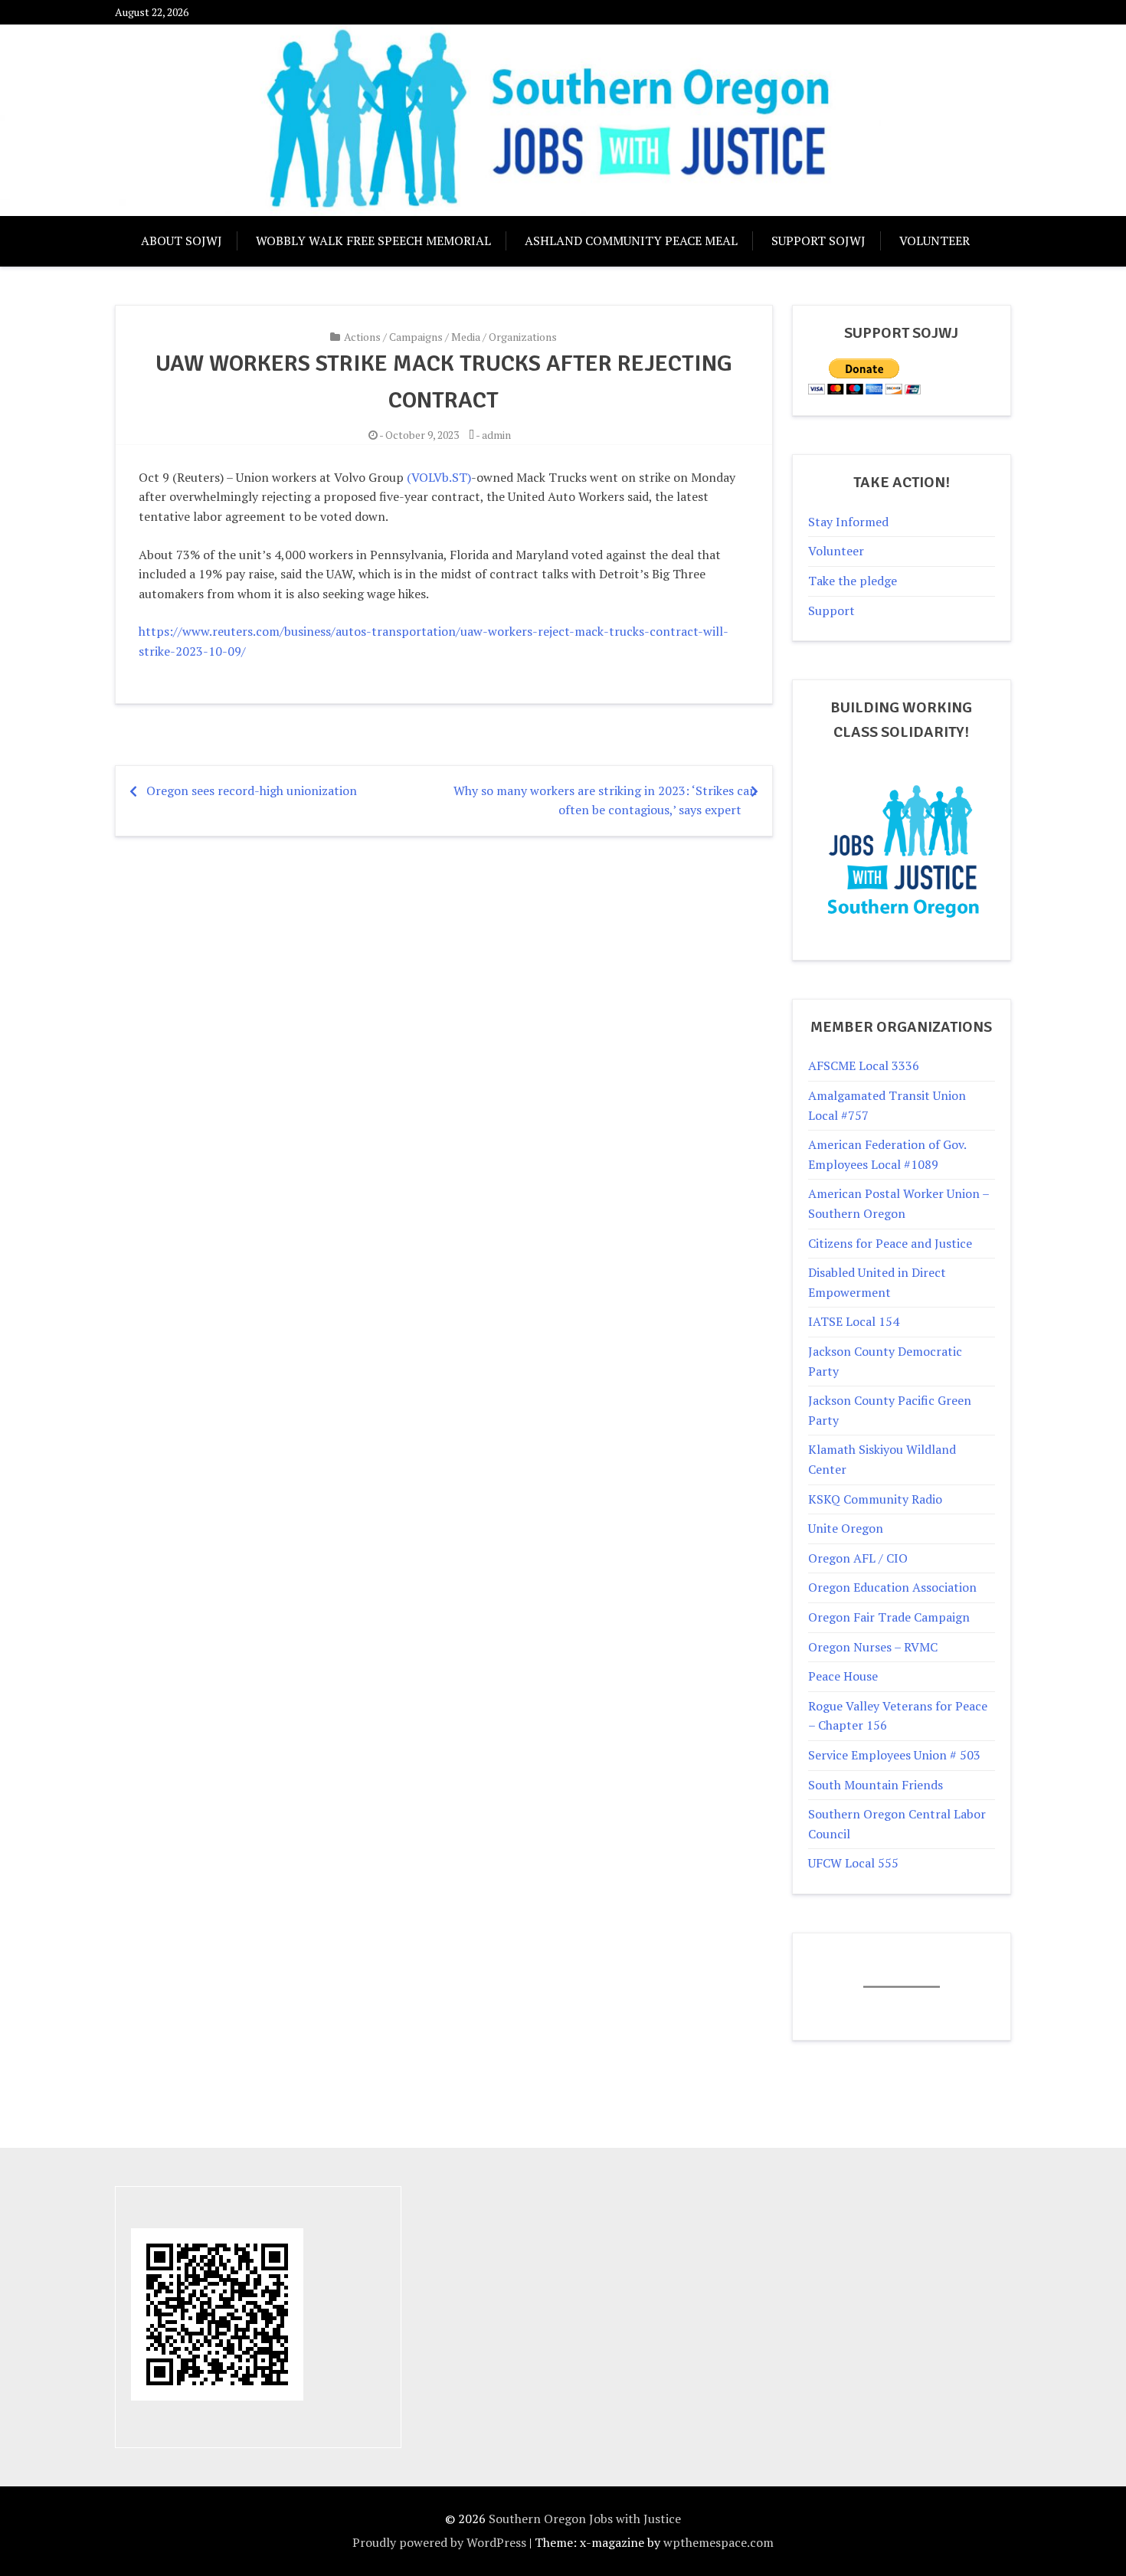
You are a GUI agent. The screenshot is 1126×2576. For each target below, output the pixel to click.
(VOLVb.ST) (439, 477)
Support (831, 610)
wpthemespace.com (718, 2542)
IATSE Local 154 (854, 1321)
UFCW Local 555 (853, 1863)
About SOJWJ (182, 241)
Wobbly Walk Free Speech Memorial (373, 241)
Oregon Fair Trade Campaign (889, 1617)
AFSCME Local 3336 (864, 1065)
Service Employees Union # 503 (894, 1755)
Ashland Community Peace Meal (631, 241)
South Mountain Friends (876, 1785)
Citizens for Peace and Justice (890, 1243)
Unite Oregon (846, 1528)
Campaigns (416, 337)
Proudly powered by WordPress (439, 2542)
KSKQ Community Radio (875, 1499)
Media (466, 337)
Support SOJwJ (818, 241)
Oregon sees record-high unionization (252, 790)
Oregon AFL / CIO (858, 1558)
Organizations (523, 337)
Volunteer (935, 241)
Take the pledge (853, 581)
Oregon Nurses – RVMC (873, 1647)
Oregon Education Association (892, 1587)
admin (496, 435)
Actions (362, 337)
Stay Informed (848, 522)
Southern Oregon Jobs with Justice (585, 2519)
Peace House (843, 1676)
